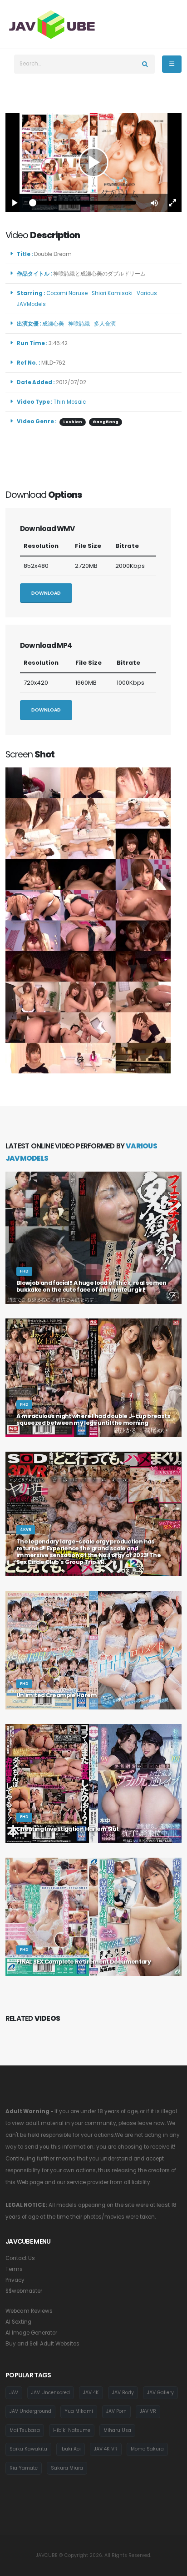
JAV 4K (91, 2393)
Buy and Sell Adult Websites (42, 2344)
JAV (14, 2393)
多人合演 (106, 324)
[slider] (84, 203)
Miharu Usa (117, 2430)
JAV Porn (116, 2411)
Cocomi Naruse (68, 293)
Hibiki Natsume (72, 2430)
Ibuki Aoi (71, 2449)
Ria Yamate (24, 2468)
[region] (93, 162)
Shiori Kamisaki (113, 293)
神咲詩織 (80, 324)
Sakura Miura (67, 2468)
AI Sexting (18, 2322)
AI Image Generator (31, 2333)
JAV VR (148, 2411)
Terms (14, 2269)
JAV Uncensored (51, 2393)
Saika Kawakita (28, 2449)
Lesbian (73, 422)
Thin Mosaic (70, 402)
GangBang (106, 422)
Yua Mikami (79, 2411)
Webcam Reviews (29, 2311)
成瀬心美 (54, 324)
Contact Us (20, 2258)
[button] (154, 203)
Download (46, 593)
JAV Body (123, 2393)
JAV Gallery (160, 2393)
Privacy (15, 2280)
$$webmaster (24, 2291)
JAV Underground (30, 2411)
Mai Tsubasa (25, 2430)
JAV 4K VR (106, 2449)
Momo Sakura (147, 2449)
